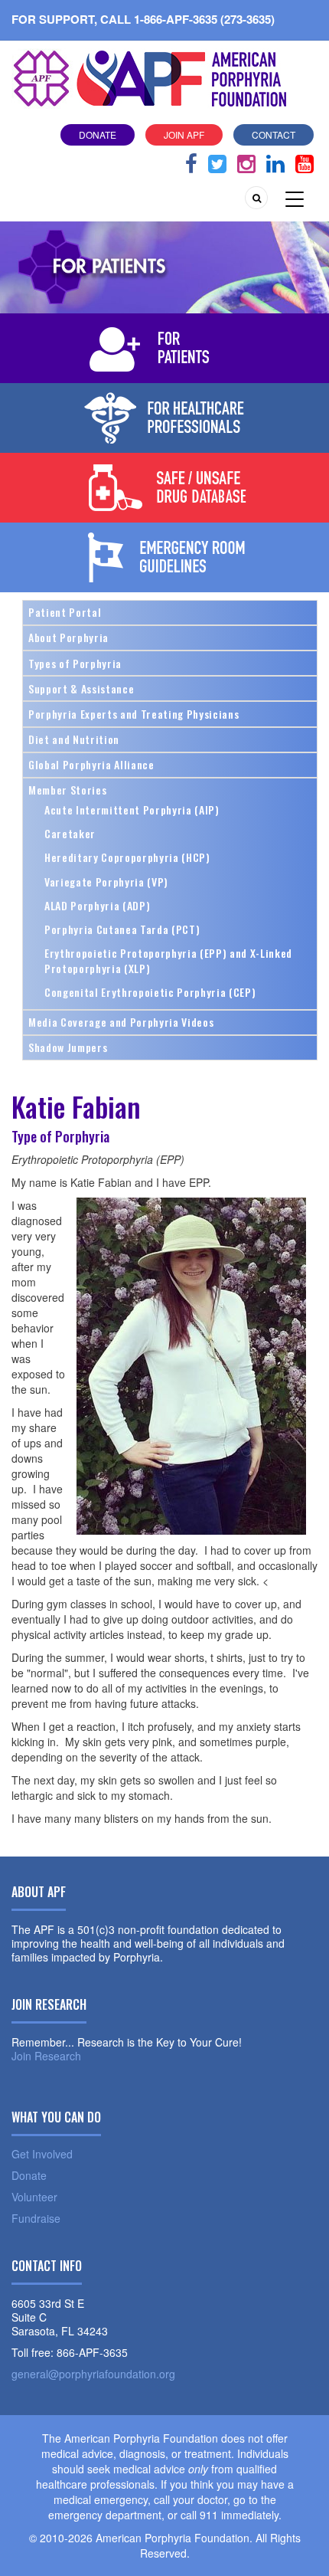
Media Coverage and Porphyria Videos (121, 1022)
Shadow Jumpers (68, 1047)
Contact (274, 134)
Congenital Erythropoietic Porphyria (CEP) (150, 992)
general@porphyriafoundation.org (93, 2374)
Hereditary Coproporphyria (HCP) (127, 857)
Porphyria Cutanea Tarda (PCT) (122, 929)
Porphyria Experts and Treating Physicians (134, 714)
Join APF (184, 134)
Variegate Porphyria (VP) (106, 882)
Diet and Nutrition (74, 739)
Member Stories (67, 790)
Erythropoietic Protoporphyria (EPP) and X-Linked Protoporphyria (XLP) (168, 960)
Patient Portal (65, 612)
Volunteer (34, 2197)
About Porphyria (68, 637)
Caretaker (70, 833)
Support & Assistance (81, 688)
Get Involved (42, 2154)
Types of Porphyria (75, 663)
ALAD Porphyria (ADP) (97, 905)
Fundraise (36, 2218)
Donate (98, 134)
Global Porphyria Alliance (91, 764)
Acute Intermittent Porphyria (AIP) (132, 810)
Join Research (46, 2056)
